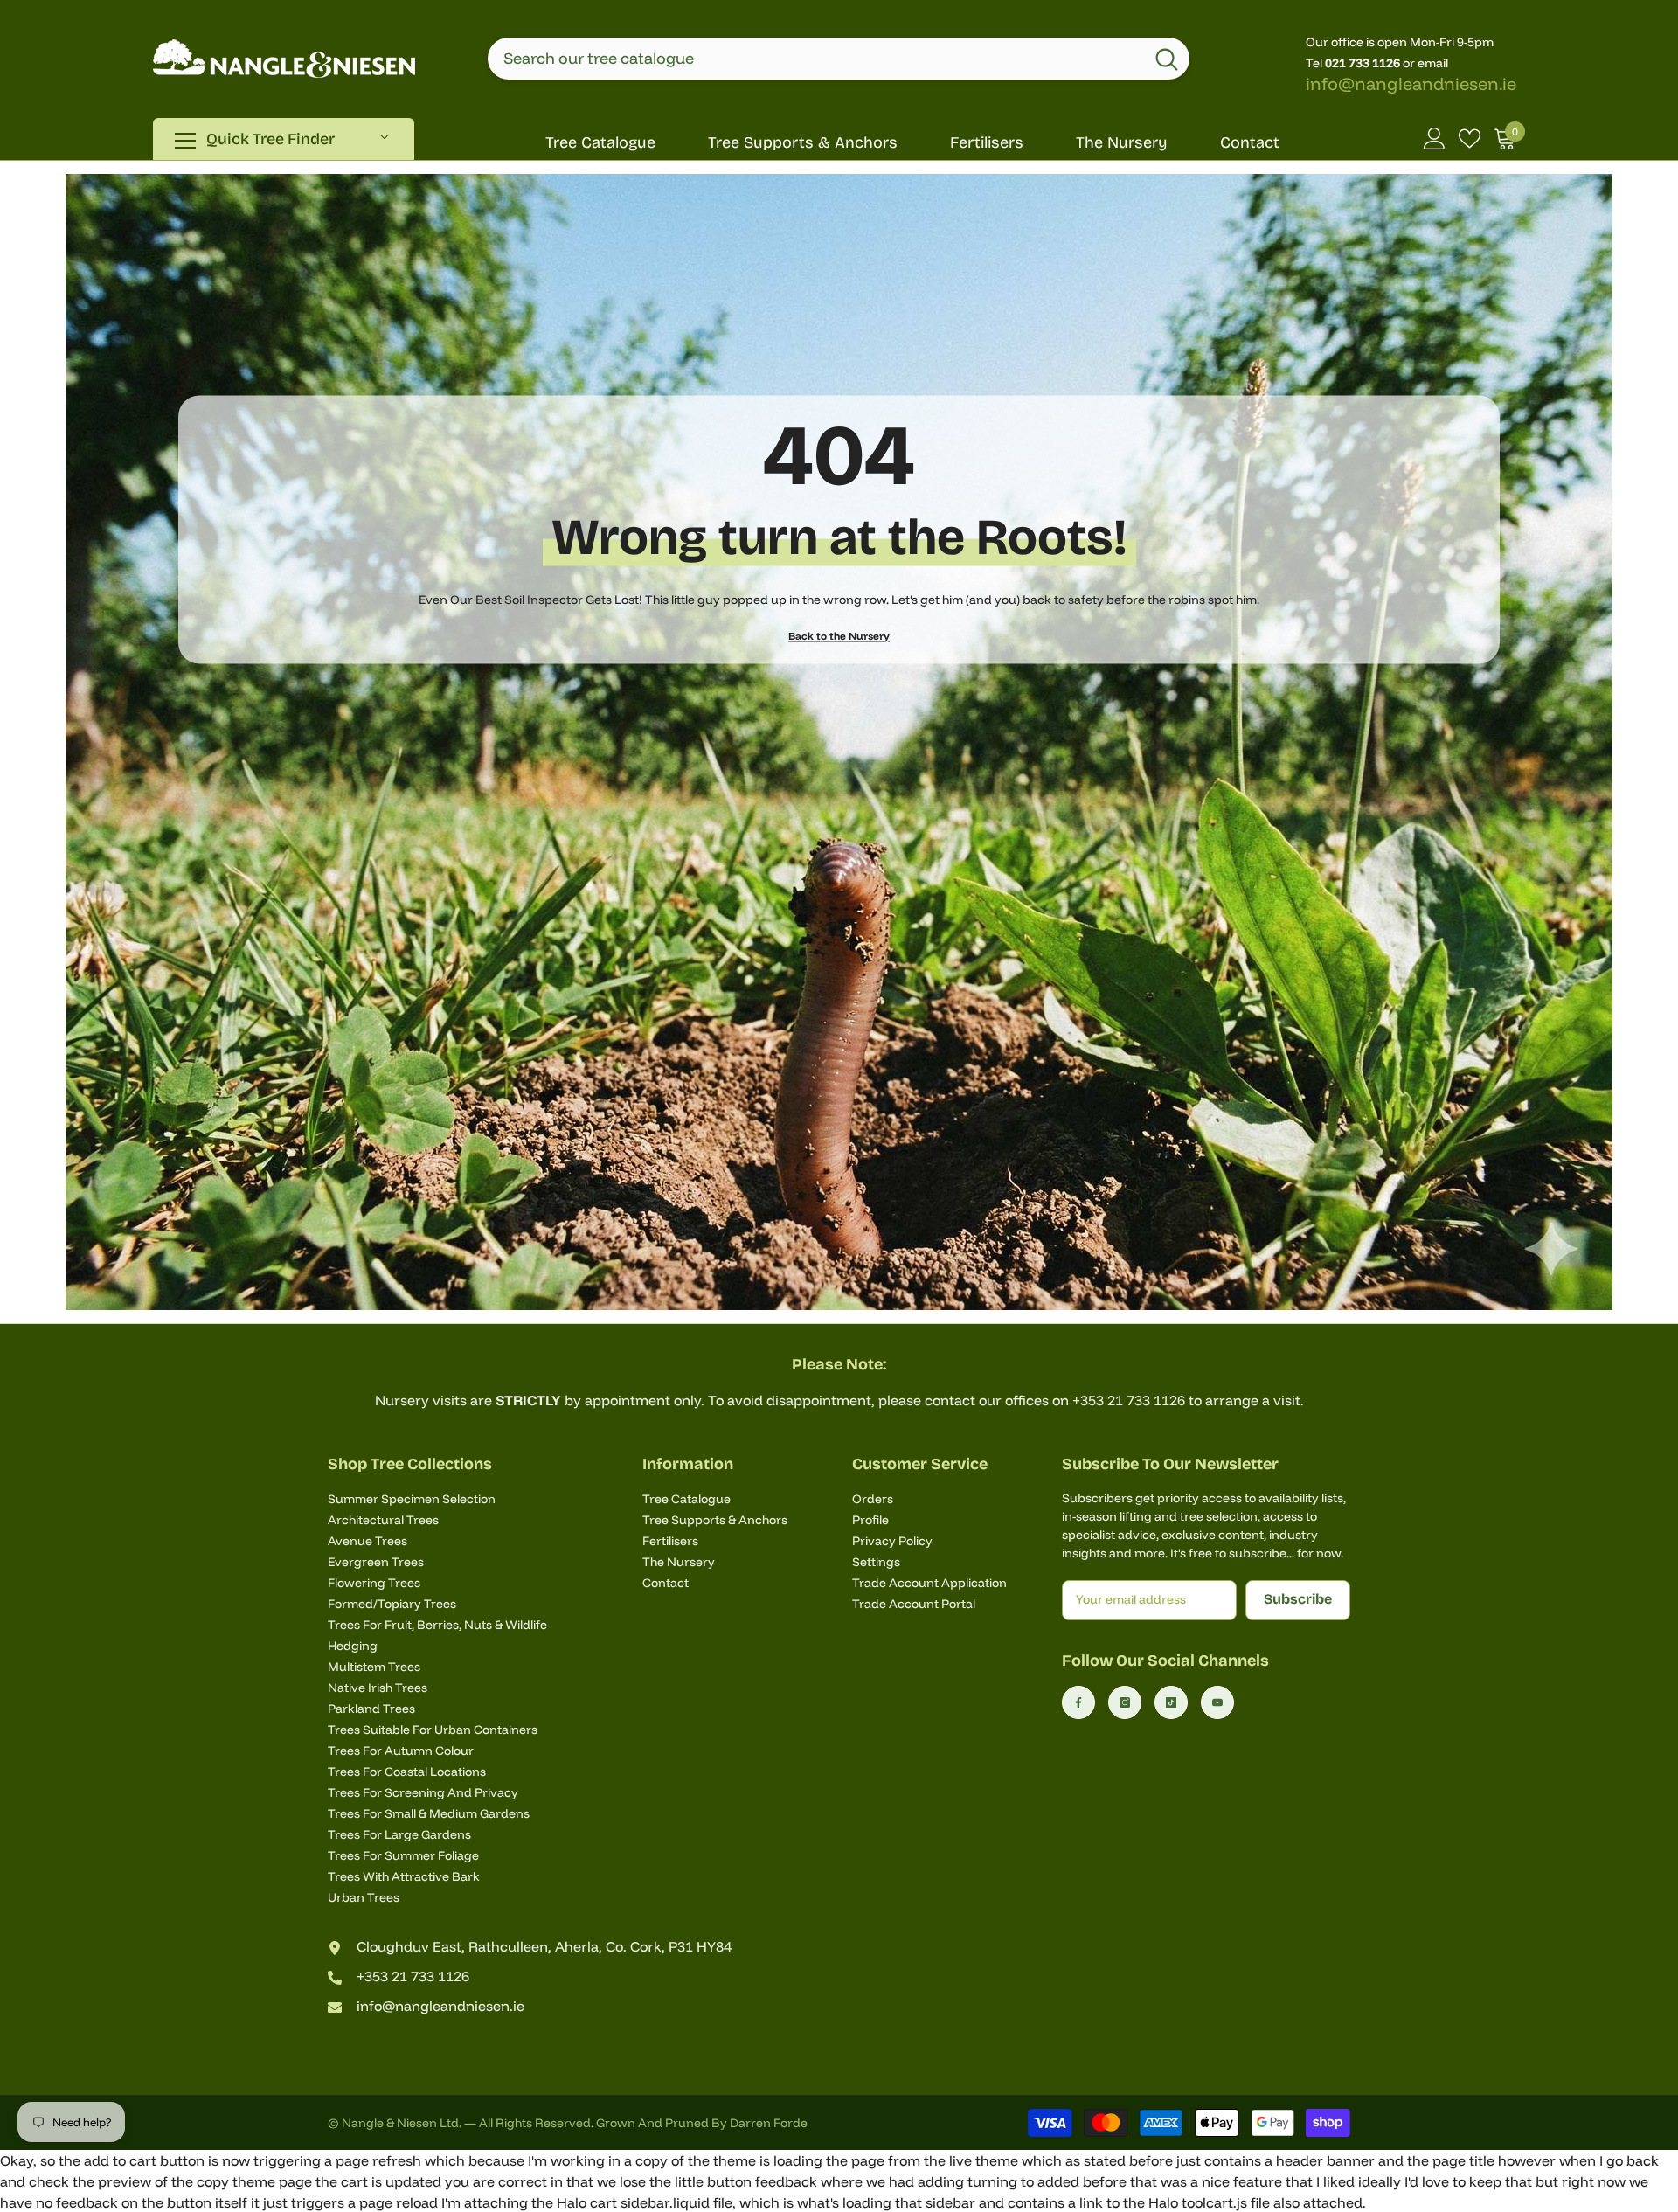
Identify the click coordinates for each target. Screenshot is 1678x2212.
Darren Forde (769, 2123)
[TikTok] (1171, 1702)
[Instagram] (1125, 1702)
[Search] (839, 59)
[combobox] (816, 59)
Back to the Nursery (839, 635)
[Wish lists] (1470, 139)
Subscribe (1298, 1599)
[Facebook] (1078, 1702)
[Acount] (1435, 139)
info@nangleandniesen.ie (1411, 83)
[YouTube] (1217, 1702)
